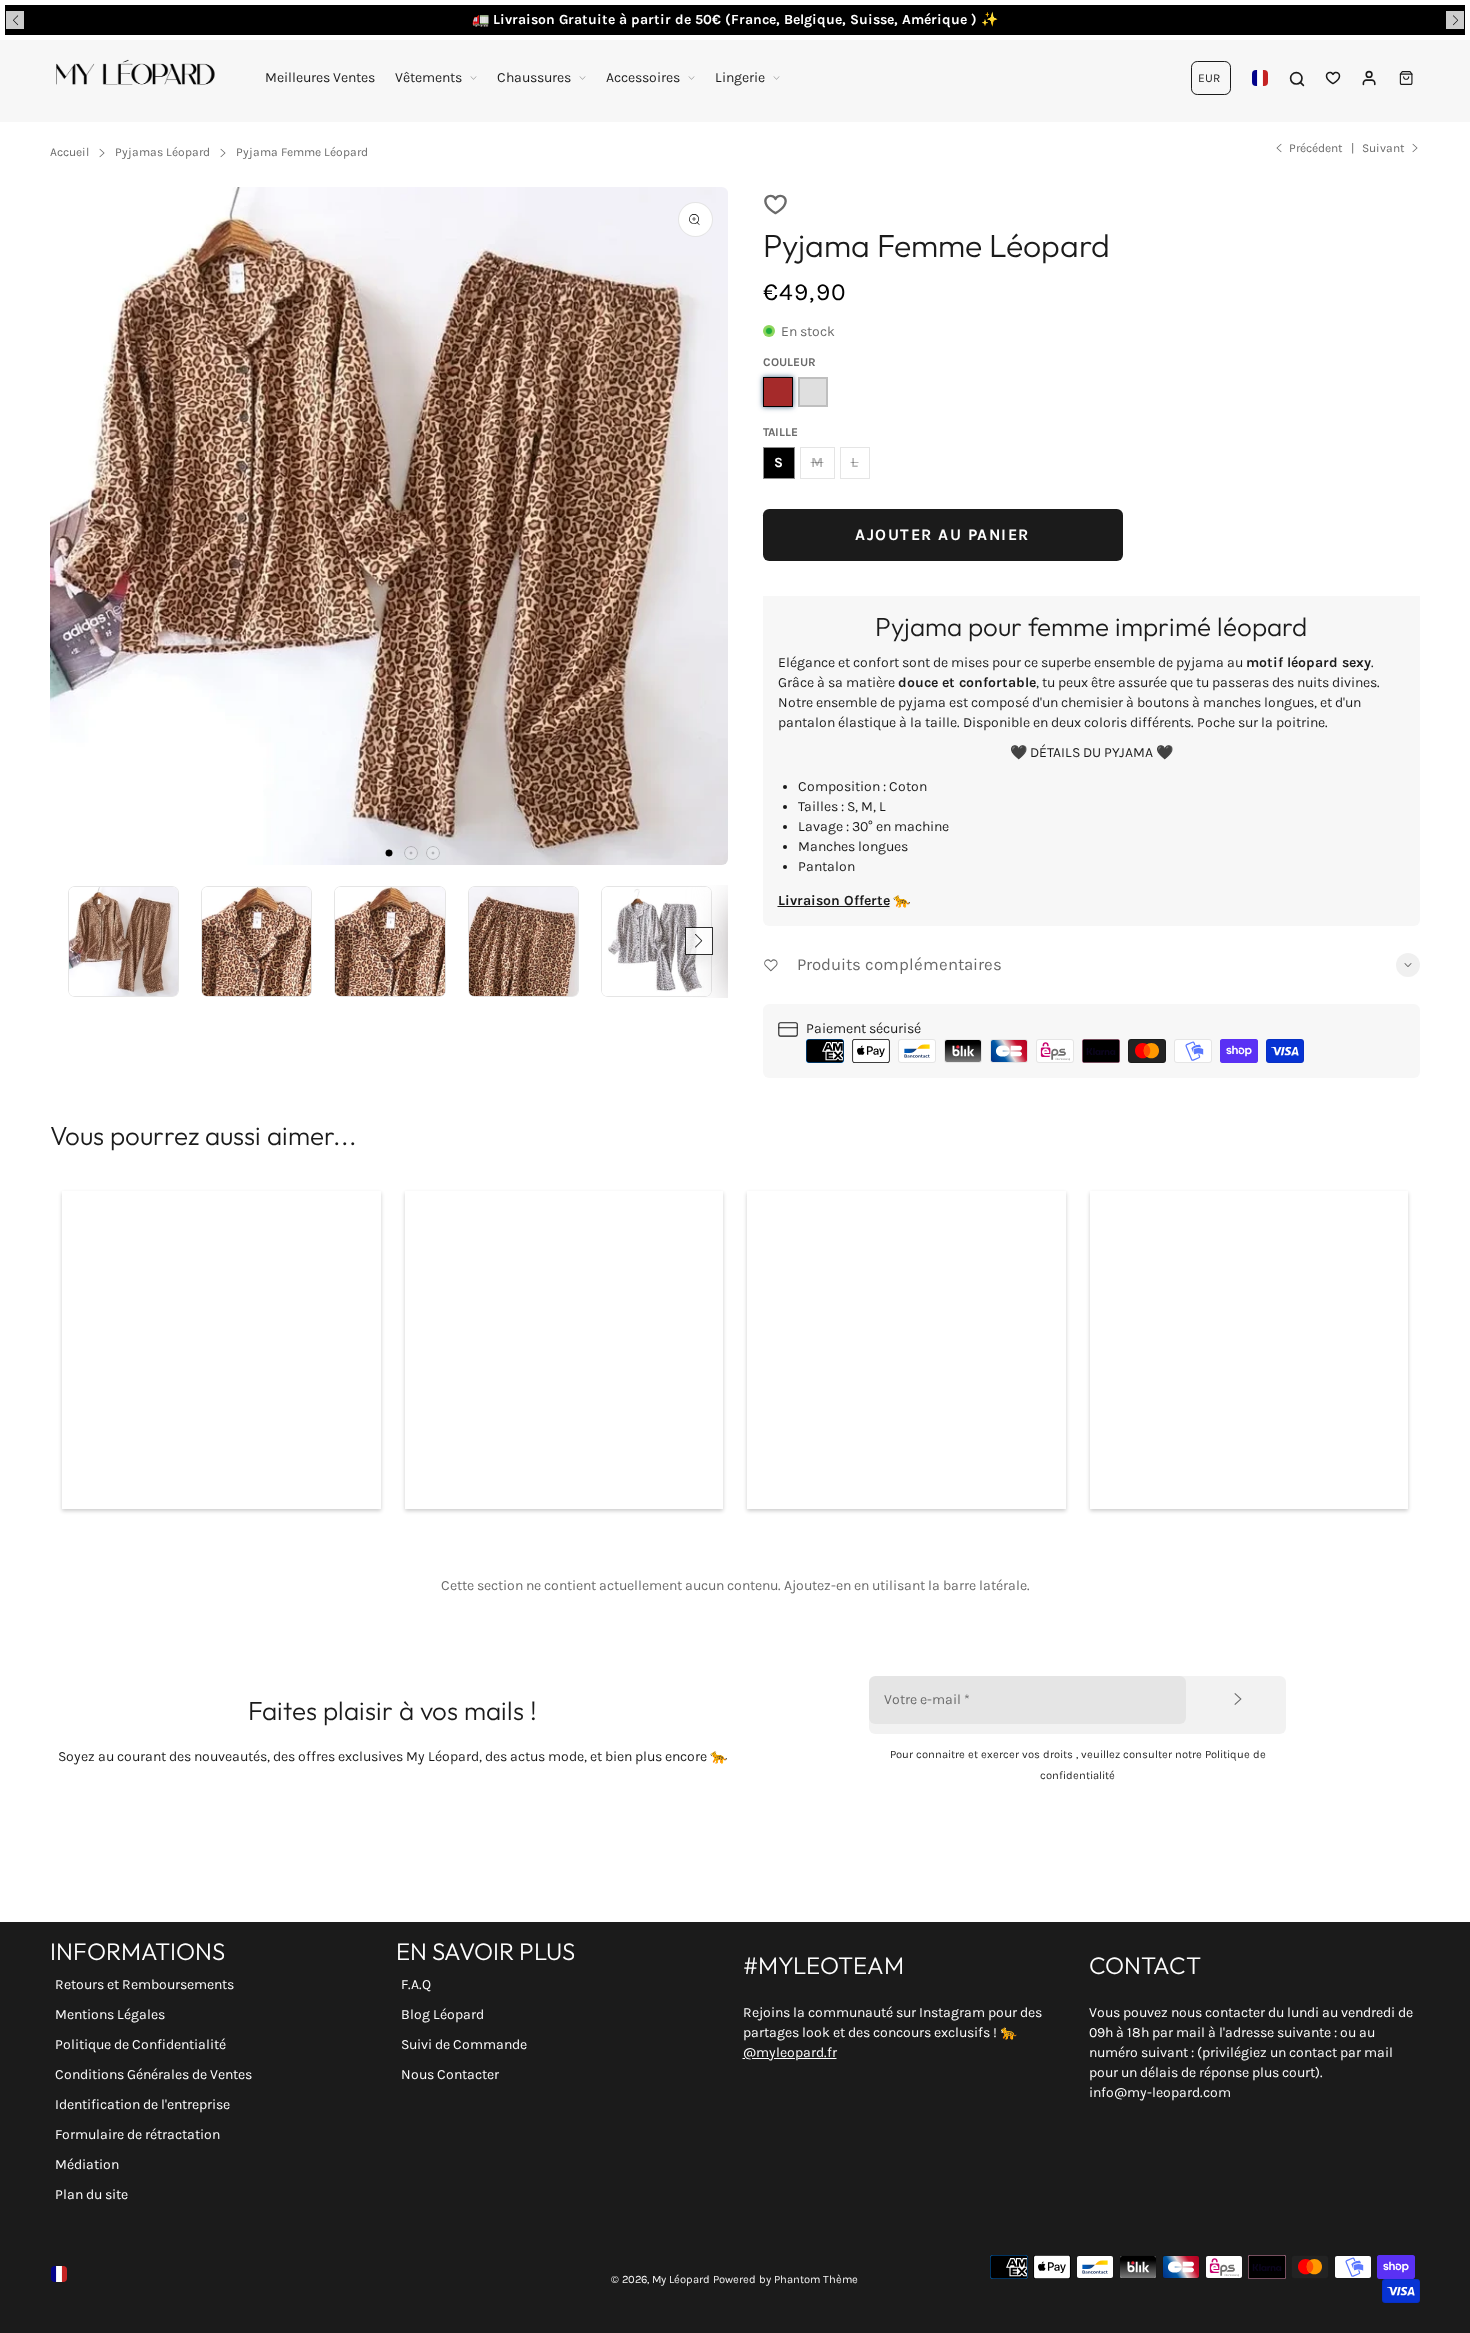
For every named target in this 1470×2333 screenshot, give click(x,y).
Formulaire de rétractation (137, 2134)
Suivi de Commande (464, 2044)
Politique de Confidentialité (140, 2044)
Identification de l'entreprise (142, 2104)
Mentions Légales (110, 2014)
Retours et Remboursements (144, 1984)
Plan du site (91, 2194)
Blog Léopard (442, 2014)
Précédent (1316, 148)
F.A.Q (416, 1984)
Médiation (87, 2164)
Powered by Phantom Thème (785, 2279)
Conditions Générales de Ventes (153, 2074)
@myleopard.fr (790, 2052)
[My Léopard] (135, 78)
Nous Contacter (450, 2074)
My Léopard (681, 2279)
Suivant (1383, 148)
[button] (15, 20)
